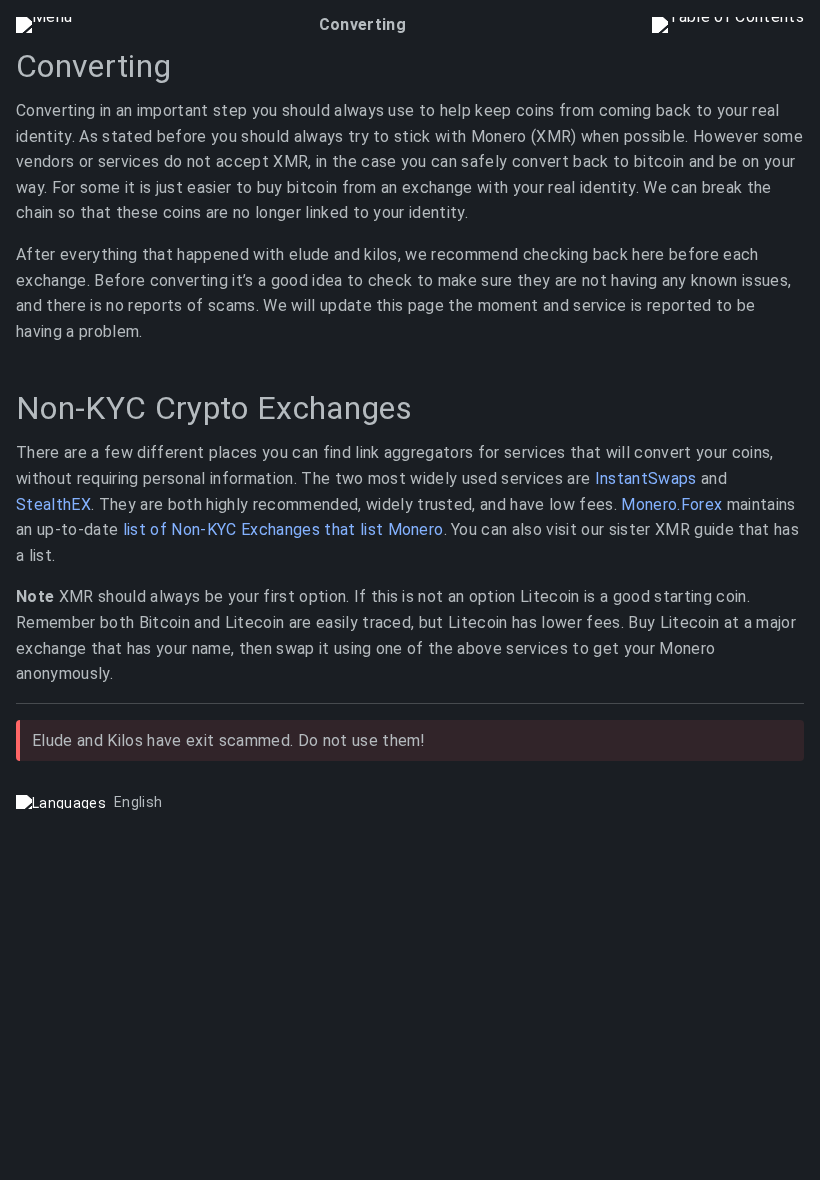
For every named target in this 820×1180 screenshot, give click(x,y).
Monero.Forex (671, 504)
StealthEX (53, 504)
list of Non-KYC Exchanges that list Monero (283, 530)
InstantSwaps (646, 478)
